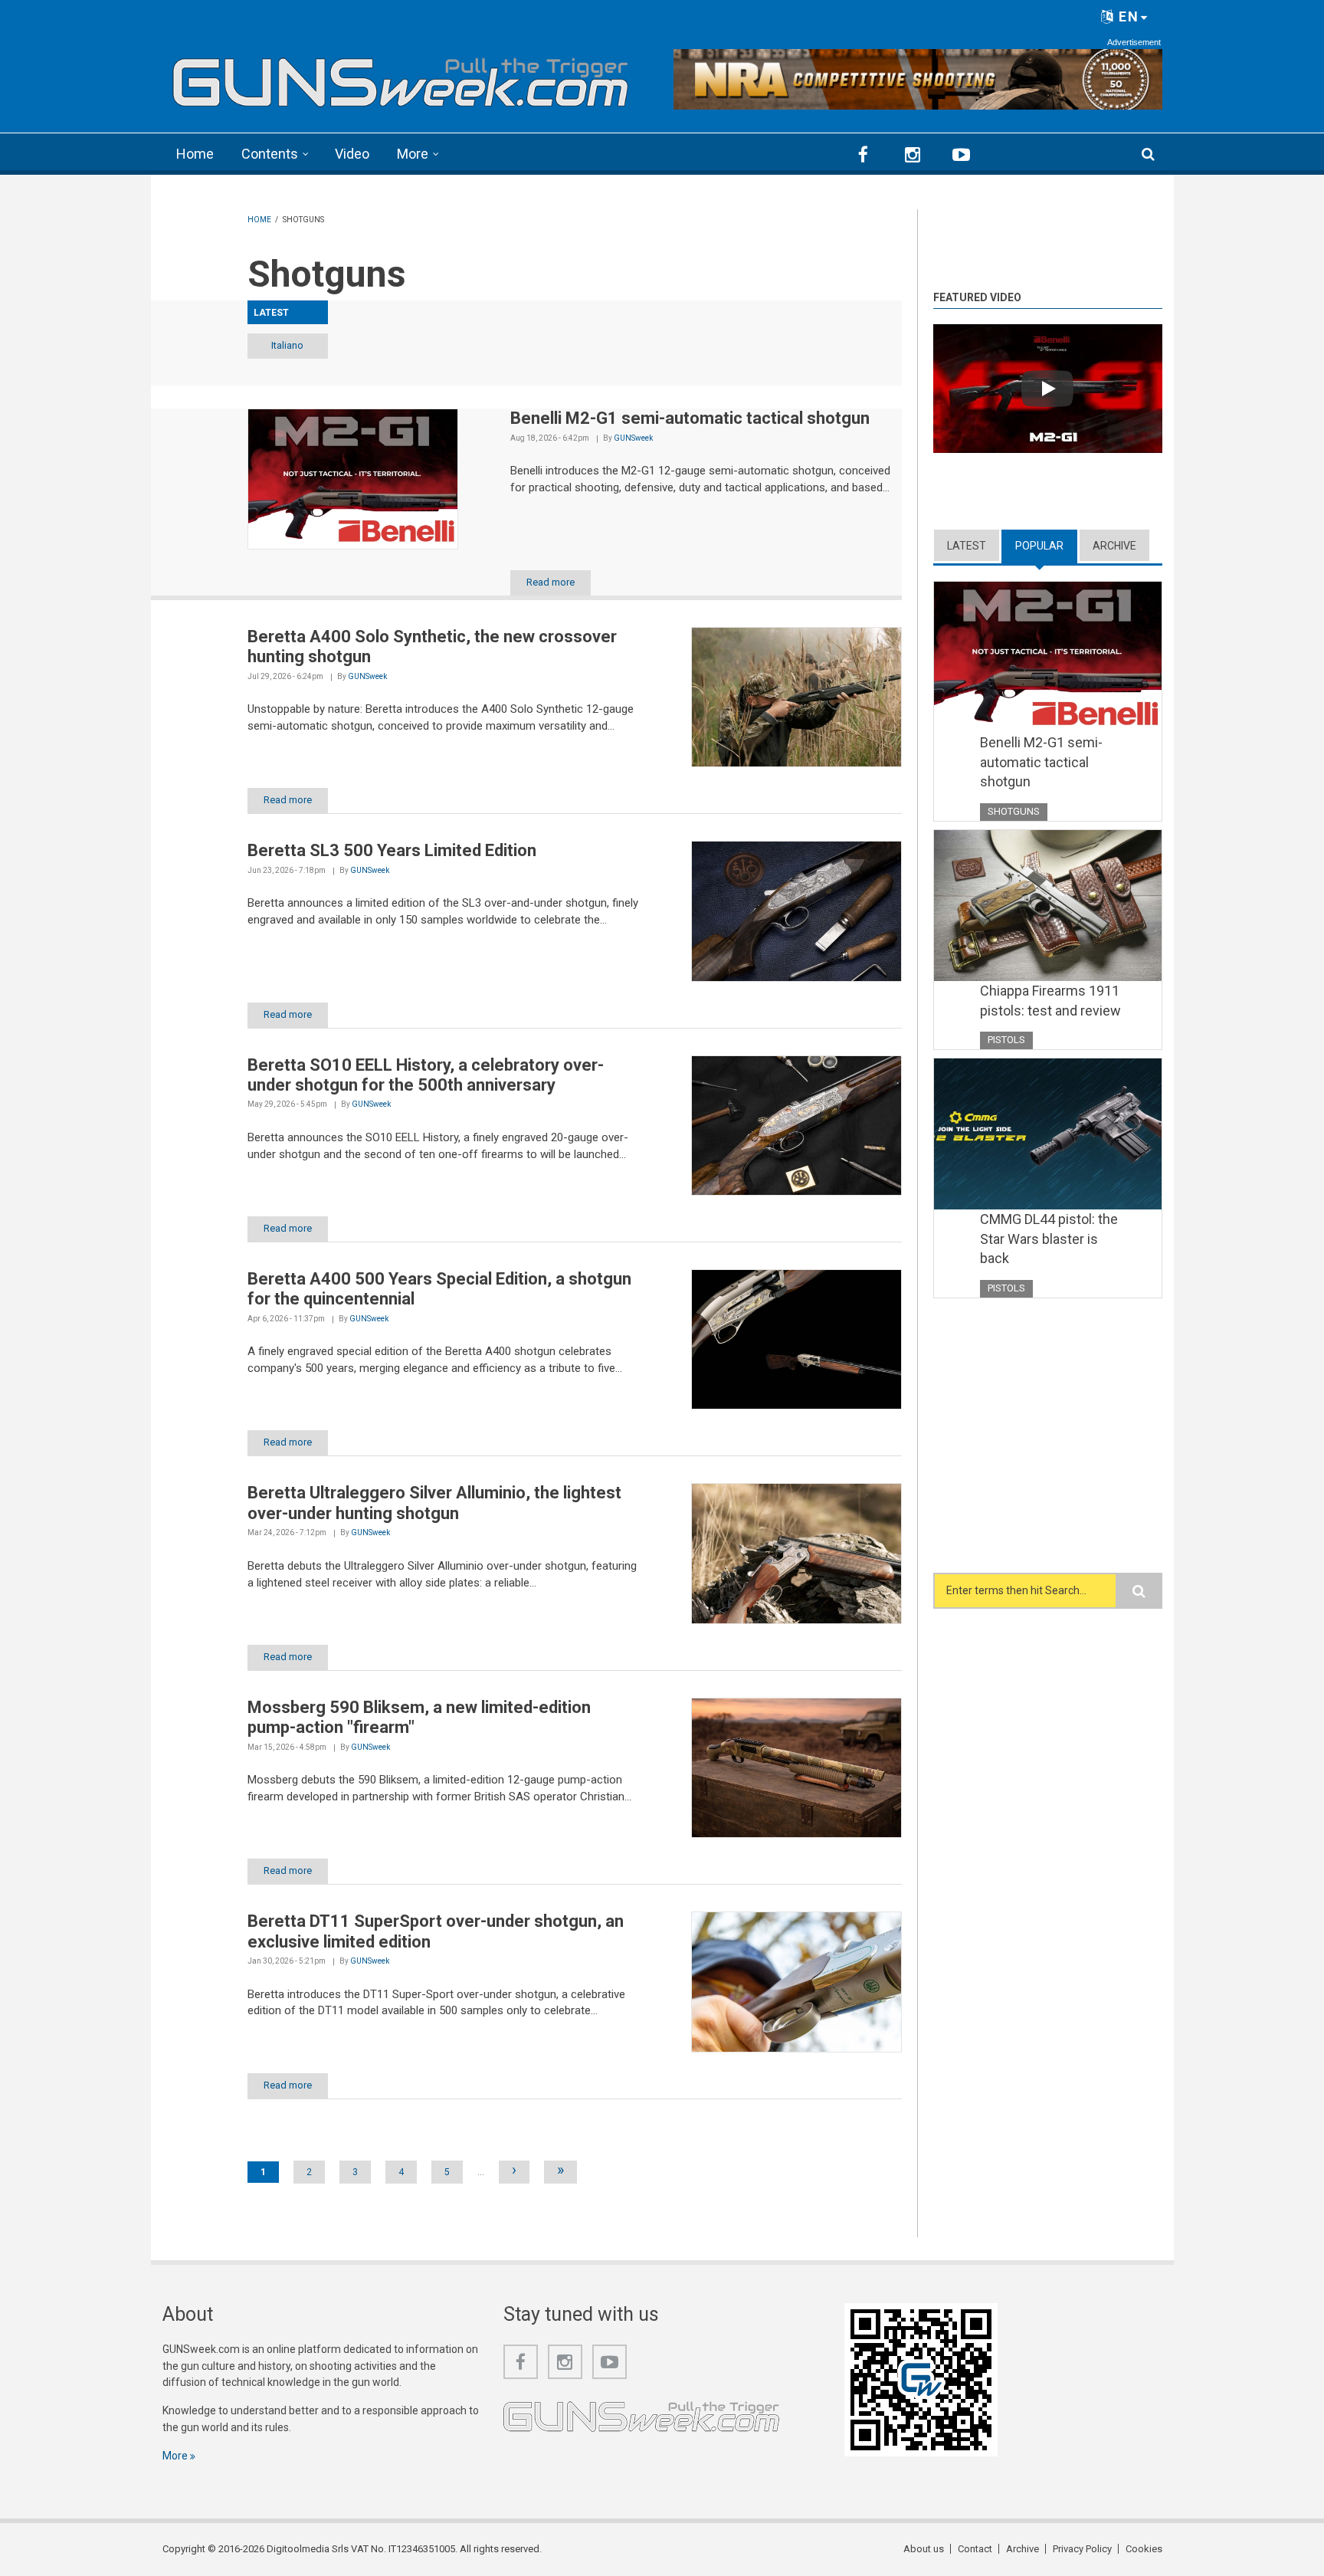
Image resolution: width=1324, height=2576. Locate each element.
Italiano (287, 345)
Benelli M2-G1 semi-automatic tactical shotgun (690, 418)
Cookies (1144, 2549)
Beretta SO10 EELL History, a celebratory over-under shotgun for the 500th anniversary (426, 1075)
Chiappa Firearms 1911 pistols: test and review (1050, 1001)
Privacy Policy (1082, 2549)
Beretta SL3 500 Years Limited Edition (392, 850)
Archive (1114, 546)
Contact (975, 2549)
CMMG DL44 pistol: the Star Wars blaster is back (1049, 1239)
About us (924, 2549)
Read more (551, 582)
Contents (270, 154)
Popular (1046, 546)
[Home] (401, 77)
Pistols (1006, 1040)
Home (195, 154)
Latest (967, 546)
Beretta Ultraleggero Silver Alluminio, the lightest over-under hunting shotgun (434, 1503)
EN (1127, 16)
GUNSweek (633, 438)
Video (352, 154)
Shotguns (1014, 811)
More (413, 154)
